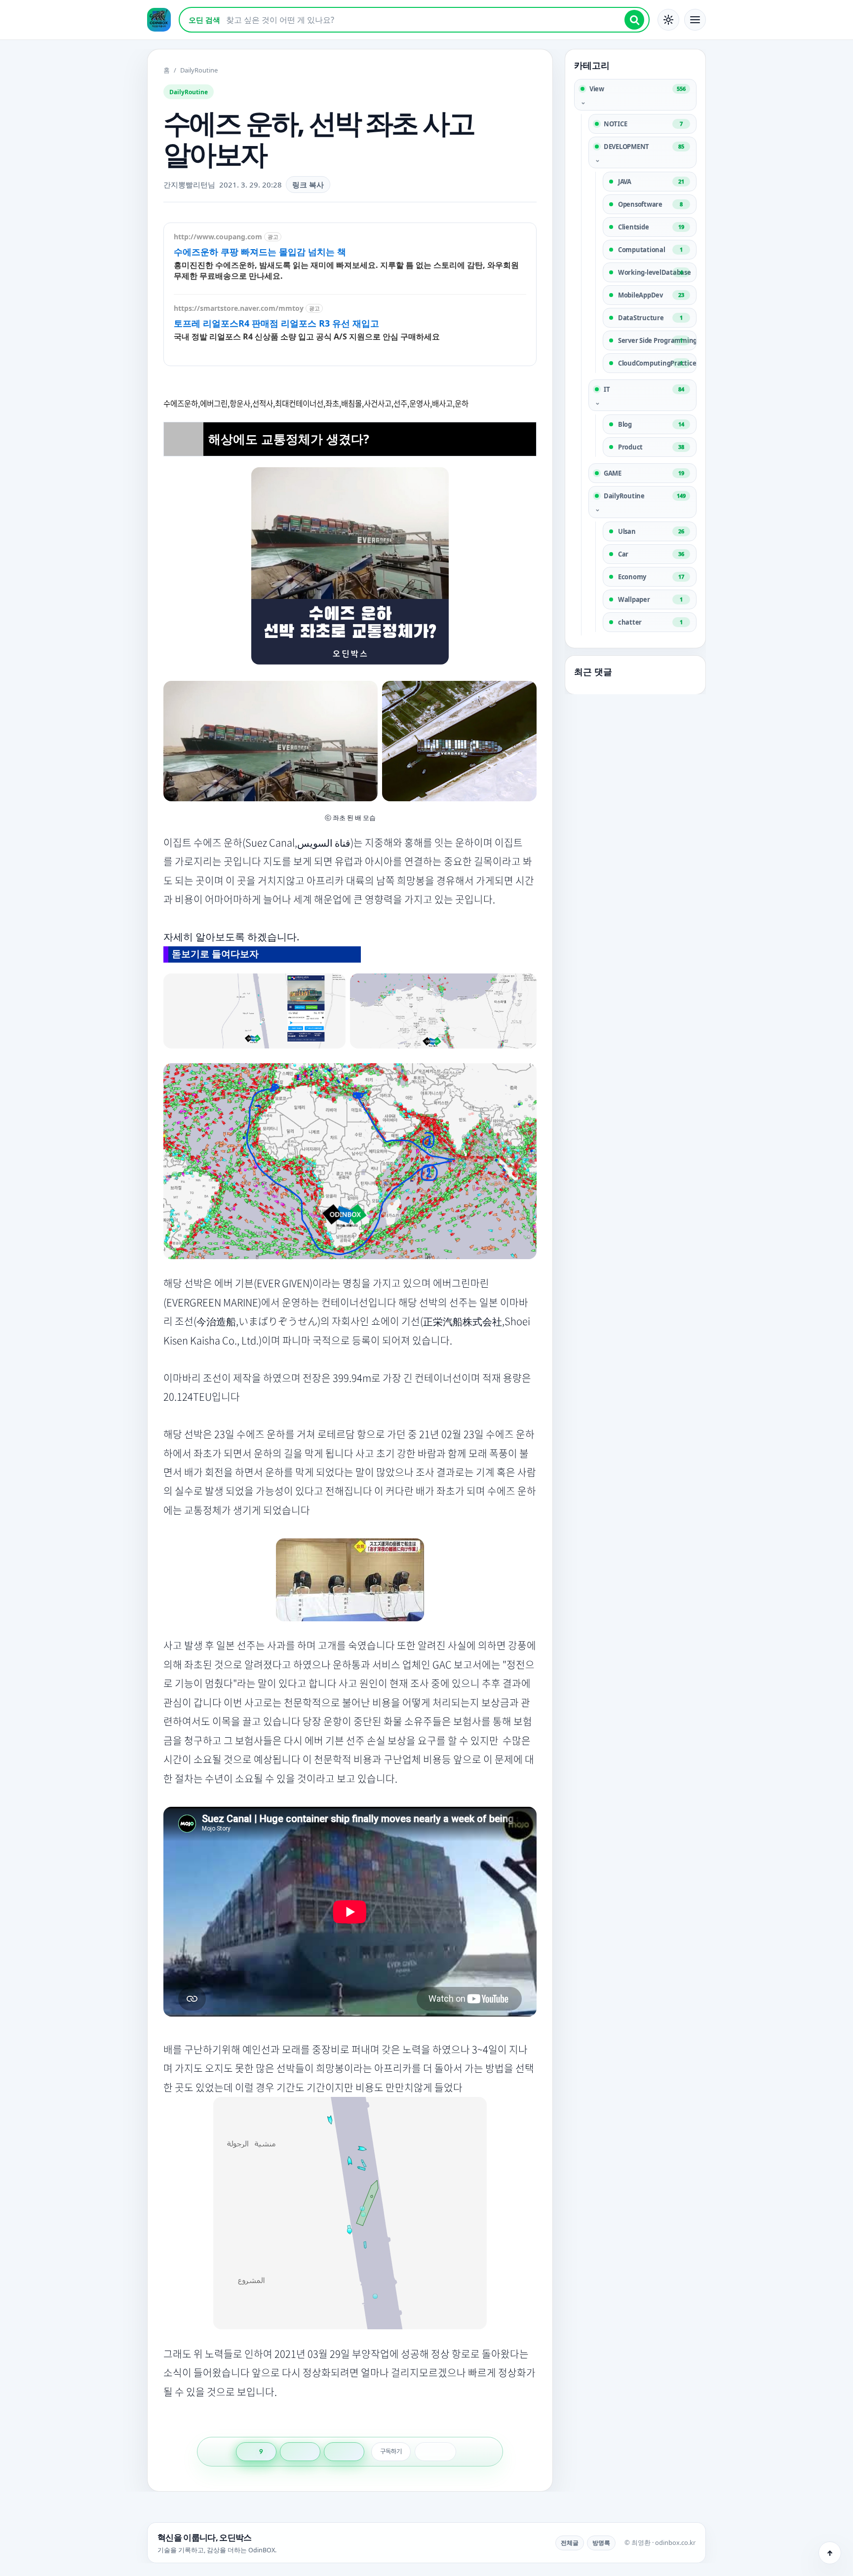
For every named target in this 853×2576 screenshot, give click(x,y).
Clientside (651, 227)
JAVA (651, 182)
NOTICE (643, 124)
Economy (651, 577)
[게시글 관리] (344, 2452)
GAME (644, 473)
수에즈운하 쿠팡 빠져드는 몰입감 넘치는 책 (260, 252)
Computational (650, 250)
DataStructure (650, 318)
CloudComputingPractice (657, 363)
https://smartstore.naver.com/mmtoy (239, 308)
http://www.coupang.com (218, 237)
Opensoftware (650, 204)
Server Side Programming (657, 340)
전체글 (570, 2543)
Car (651, 554)
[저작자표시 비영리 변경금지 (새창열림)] (435, 2452)
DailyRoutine (645, 496)
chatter (650, 622)
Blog (651, 424)
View (638, 89)
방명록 (601, 2543)
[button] (695, 20)
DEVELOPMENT (644, 147)
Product (651, 447)
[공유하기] (300, 2452)
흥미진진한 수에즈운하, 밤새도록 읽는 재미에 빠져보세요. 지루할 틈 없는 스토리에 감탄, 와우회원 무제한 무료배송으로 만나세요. (346, 270)
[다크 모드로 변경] (668, 20)
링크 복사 (308, 185)
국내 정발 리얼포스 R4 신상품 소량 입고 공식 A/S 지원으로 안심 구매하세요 (307, 336)
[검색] (634, 20)
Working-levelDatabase (655, 272)
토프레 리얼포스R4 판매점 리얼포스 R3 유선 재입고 (276, 323)
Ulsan (651, 531)
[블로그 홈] (159, 20)
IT (644, 389)
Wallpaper (650, 599)
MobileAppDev (651, 295)
